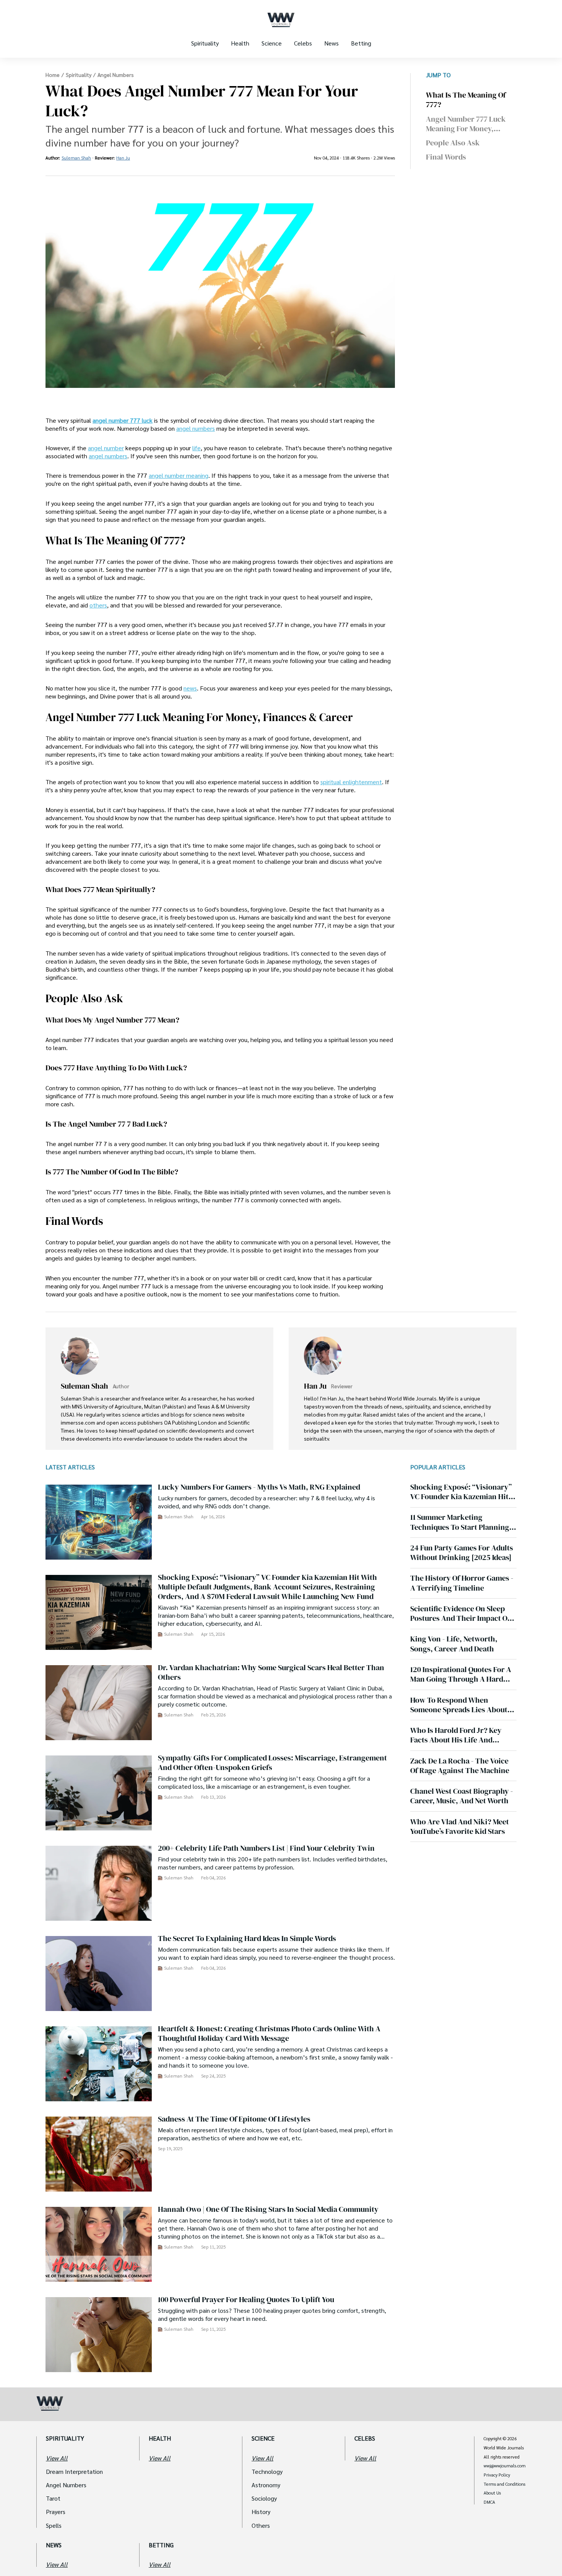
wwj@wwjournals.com (505, 2466)
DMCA (489, 2502)
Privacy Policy (497, 2475)
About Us (492, 2493)
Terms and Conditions (504, 2484)
